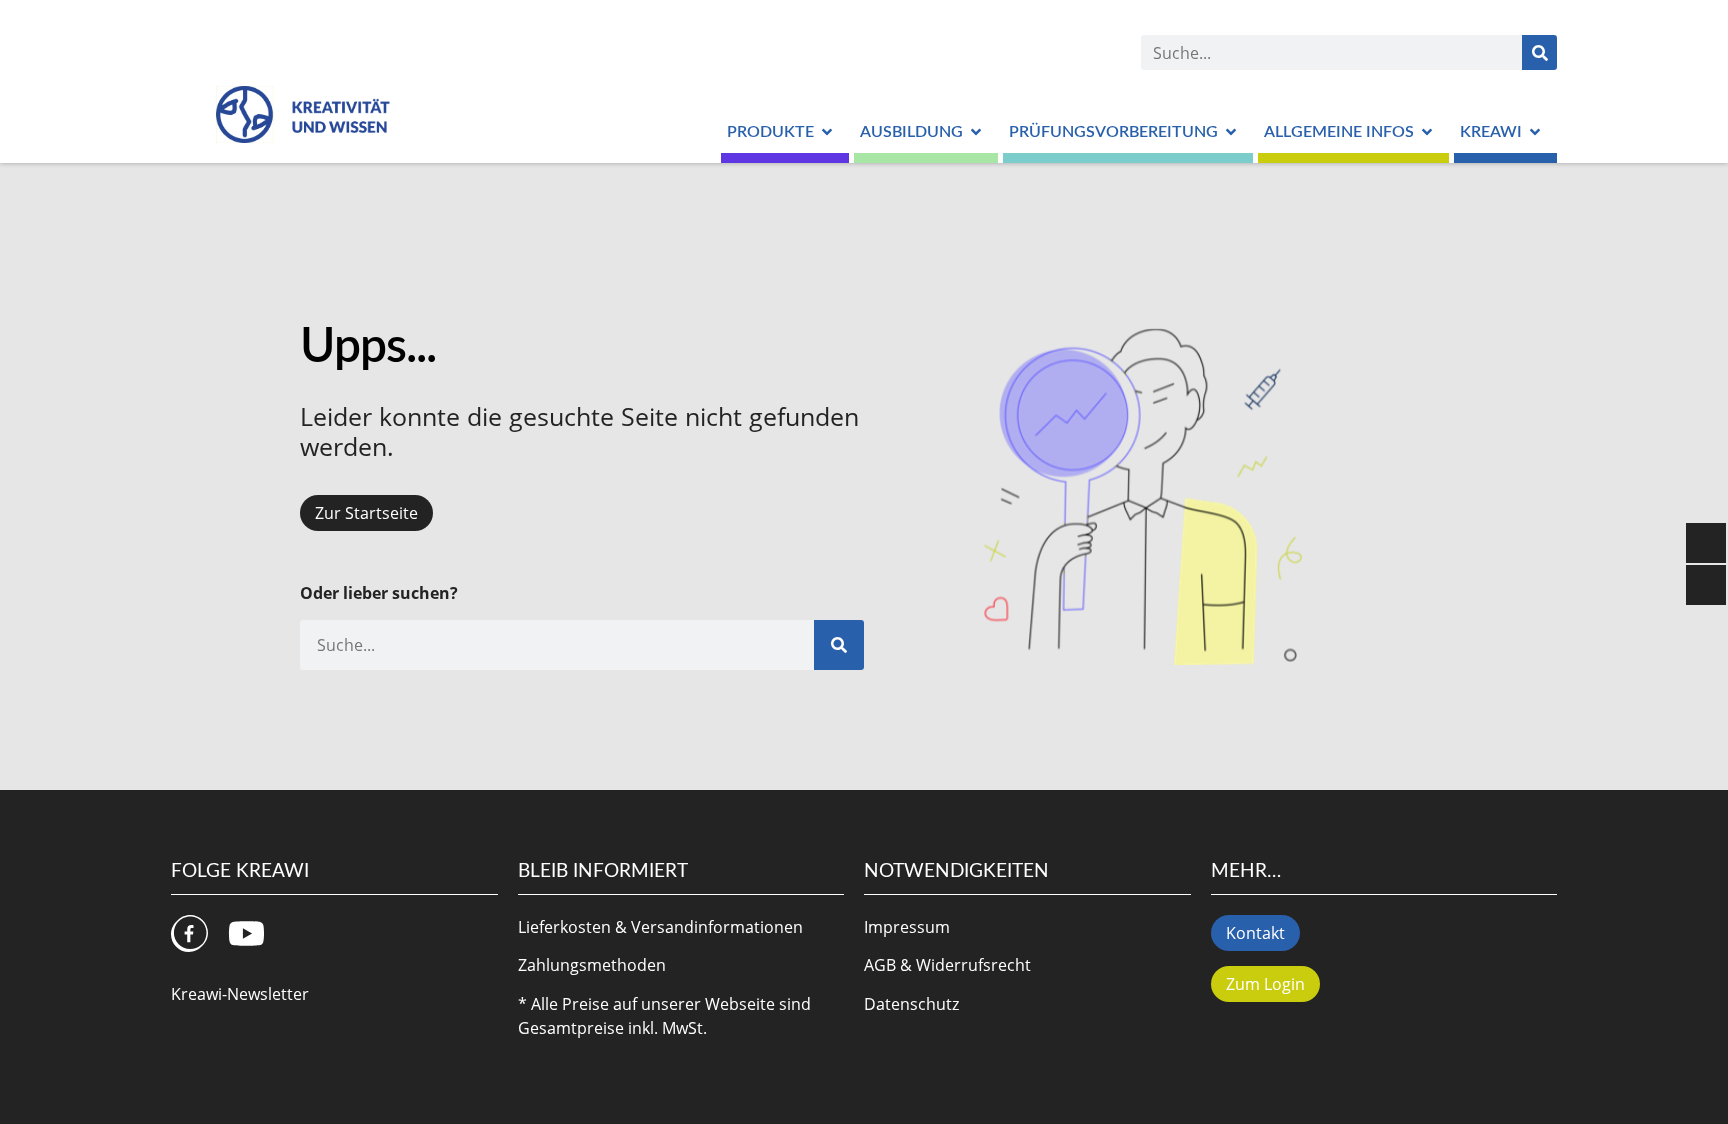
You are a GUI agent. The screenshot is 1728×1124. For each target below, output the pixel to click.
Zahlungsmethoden (592, 965)
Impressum (907, 927)
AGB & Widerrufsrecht (947, 965)
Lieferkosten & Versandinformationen (660, 927)
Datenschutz (911, 1004)
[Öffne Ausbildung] (976, 132)
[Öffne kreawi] (1535, 132)
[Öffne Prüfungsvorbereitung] (1231, 132)
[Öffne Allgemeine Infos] (1427, 132)
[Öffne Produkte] (827, 132)
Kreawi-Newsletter (240, 994)
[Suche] (1539, 52)
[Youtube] (246, 933)
